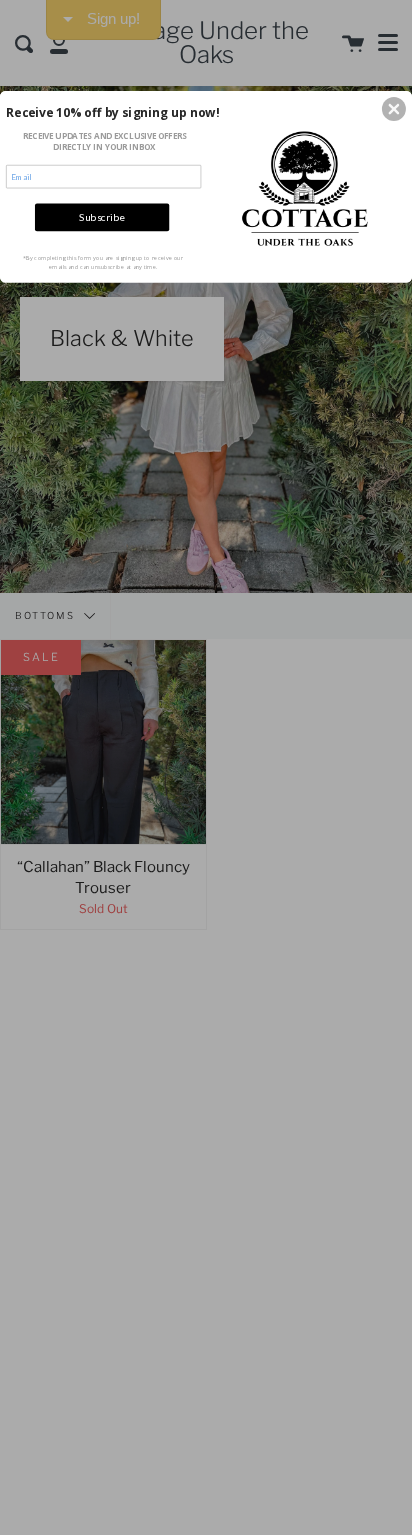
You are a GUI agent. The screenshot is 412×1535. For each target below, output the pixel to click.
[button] (394, 109)
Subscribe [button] (102, 217)
